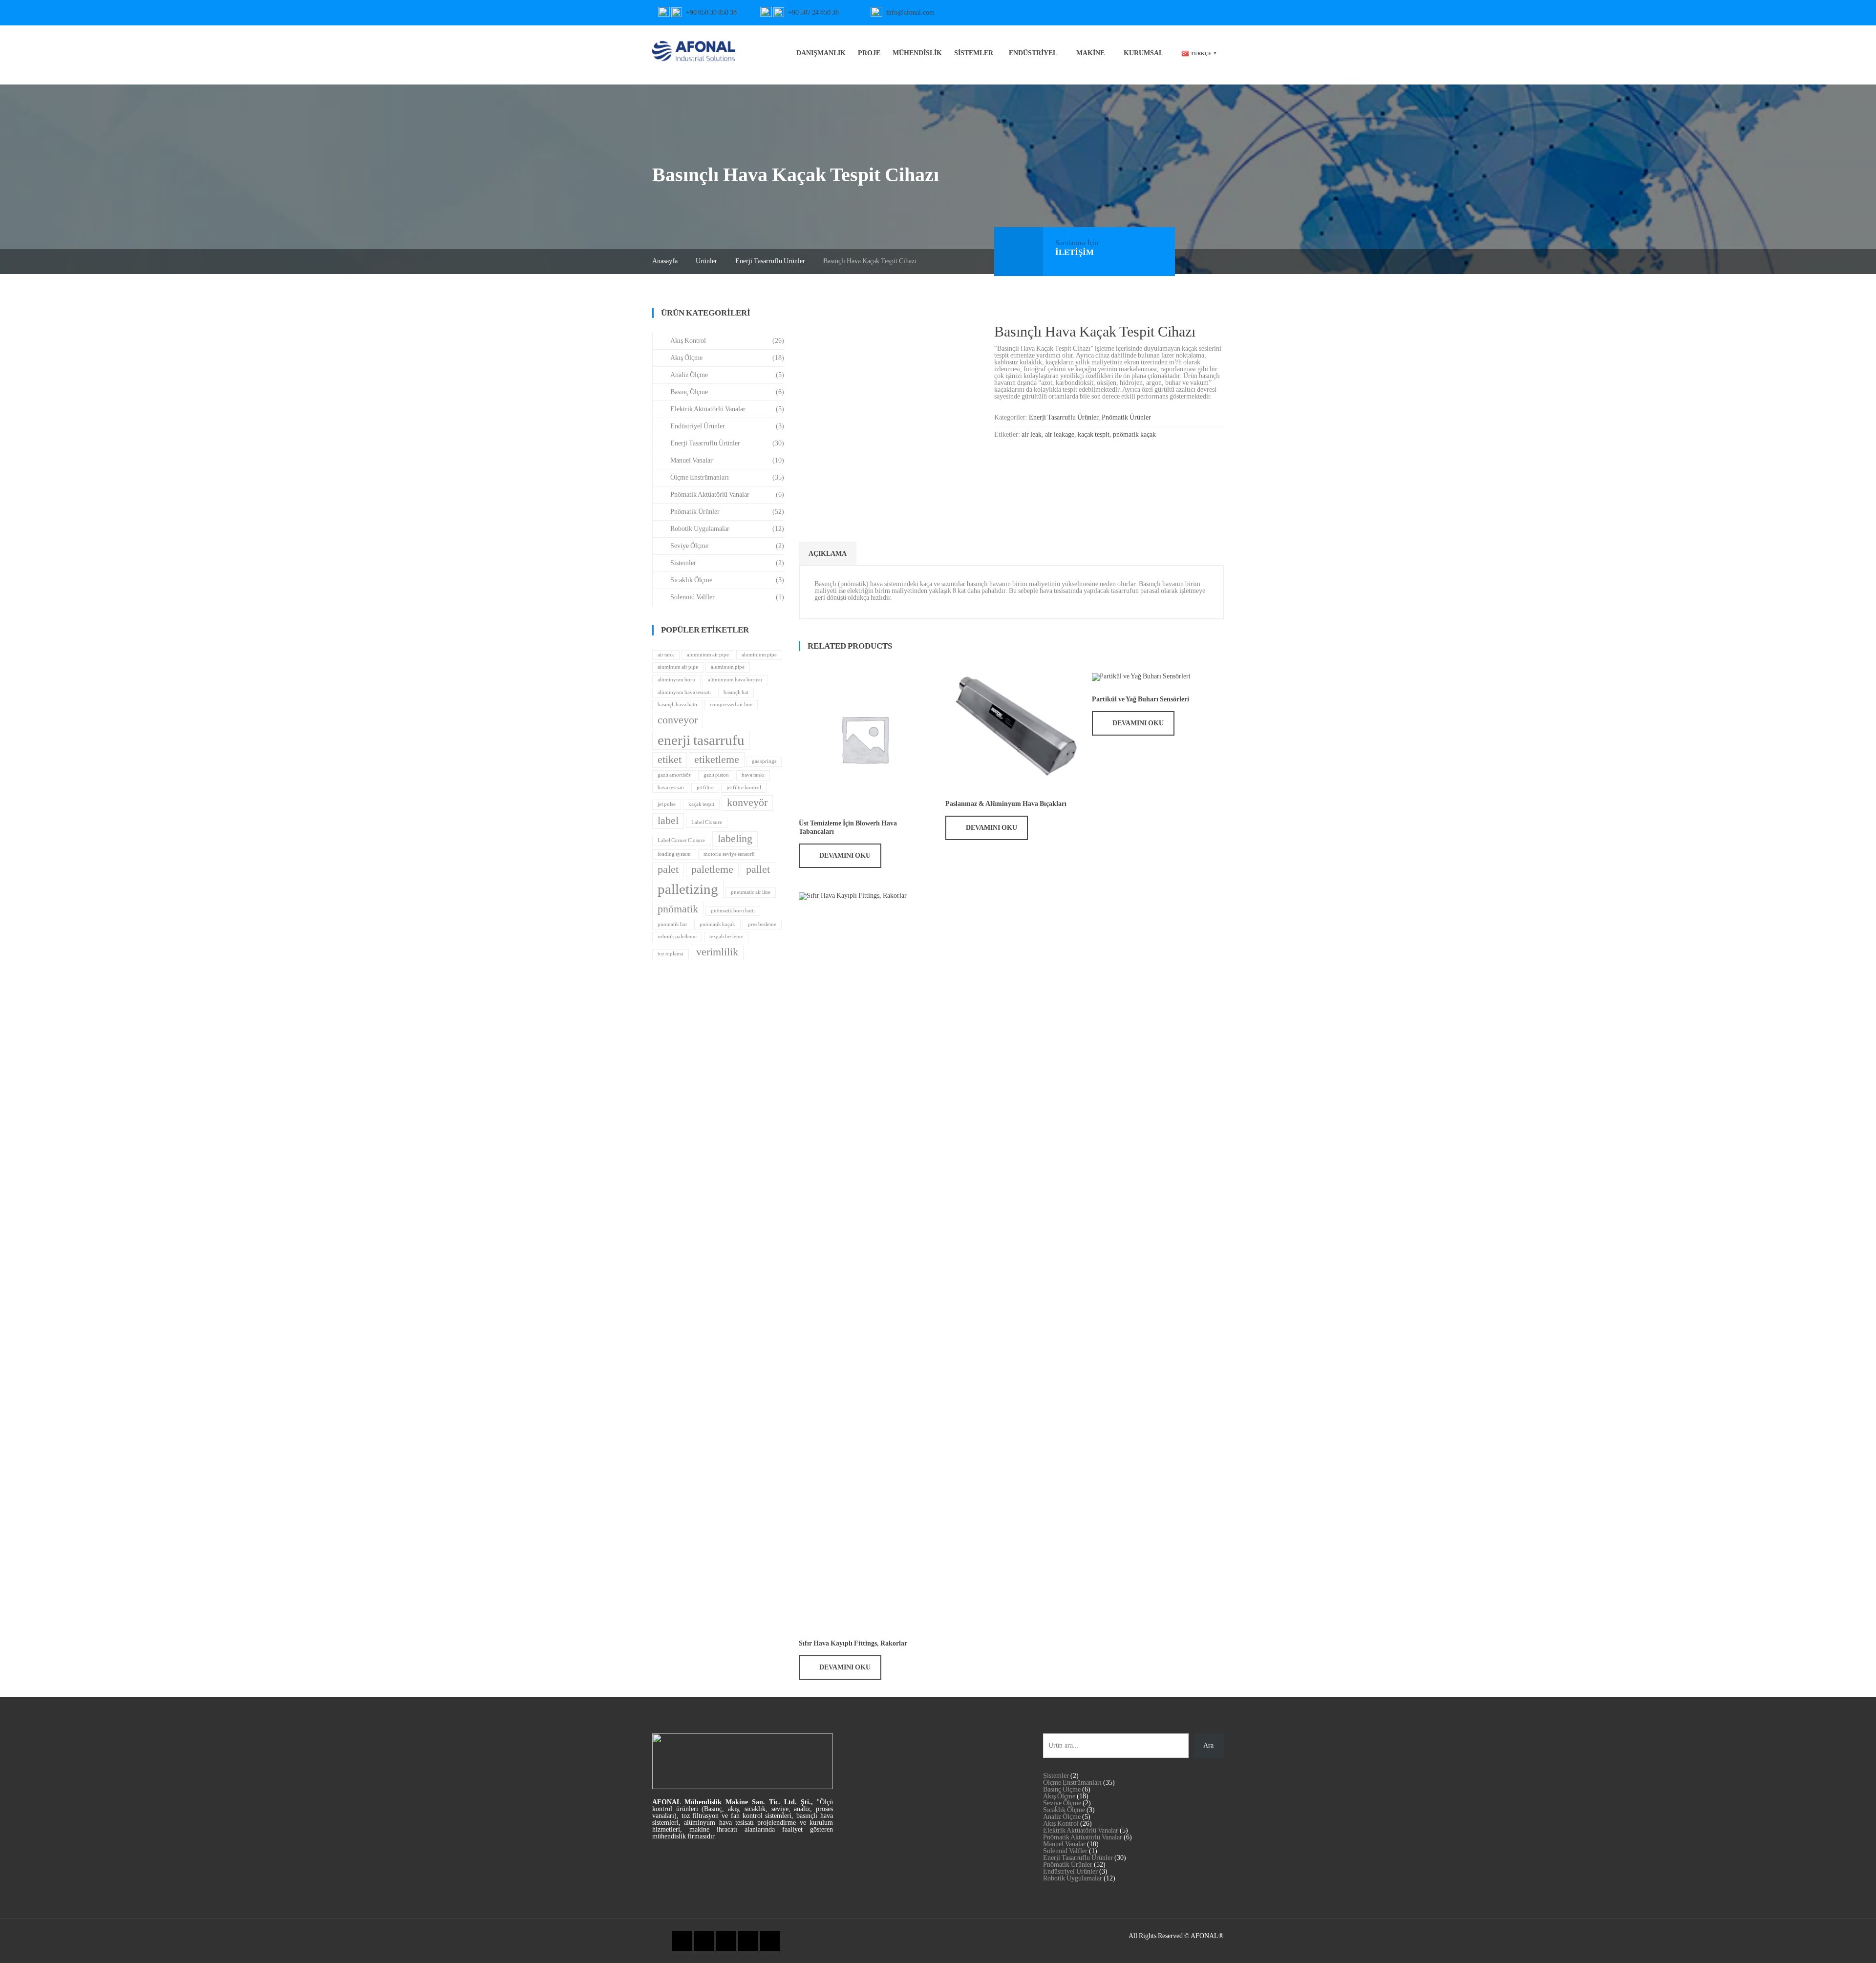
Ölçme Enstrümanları (700, 477)
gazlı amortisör (674, 775)
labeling (735, 839)
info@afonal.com (910, 12)
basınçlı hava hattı (677, 705)
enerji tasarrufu (701, 740)
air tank (666, 655)
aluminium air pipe (708, 655)
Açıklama (828, 554)
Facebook (1085, 13)
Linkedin (1118, 13)
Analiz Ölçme (689, 375)
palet (668, 869)
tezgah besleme (726, 937)
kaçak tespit (1094, 434)
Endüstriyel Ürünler (698, 426)
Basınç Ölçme (689, 392)
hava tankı (753, 775)
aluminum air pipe (678, 667)
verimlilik (717, 952)
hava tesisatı (671, 788)
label (668, 821)
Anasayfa (665, 261)
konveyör (747, 802)
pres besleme (762, 924)
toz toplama (671, 954)
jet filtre (705, 788)
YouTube (1051, 13)
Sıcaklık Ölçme (691, 580)
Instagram (1068, 13)
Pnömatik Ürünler (1126, 417)
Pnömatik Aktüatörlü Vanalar (710, 495)
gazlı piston (716, 775)
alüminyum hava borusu (735, 680)
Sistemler (683, 563)
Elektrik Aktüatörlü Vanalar (708, 409)
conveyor (678, 720)
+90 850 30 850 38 (711, 12)
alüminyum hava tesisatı (684, 692)
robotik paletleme (677, 937)
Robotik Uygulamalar (700, 529)
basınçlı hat (736, 692)
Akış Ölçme (686, 358)
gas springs (764, 761)
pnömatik (678, 909)
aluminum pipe (728, 667)
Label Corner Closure (681, 840)
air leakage (1060, 434)
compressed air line (731, 705)
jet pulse (667, 804)
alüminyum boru (676, 680)
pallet (758, 869)
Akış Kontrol (688, 341)
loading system (674, 854)
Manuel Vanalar (692, 460)
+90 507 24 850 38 (813, 12)
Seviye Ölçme (689, 546)
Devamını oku (845, 855)
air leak (1032, 434)
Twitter (1101, 13)
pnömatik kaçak (1134, 434)
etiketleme (717, 760)
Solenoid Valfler (693, 597)
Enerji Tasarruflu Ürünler (770, 261)
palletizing (688, 889)
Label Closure (707, 822)
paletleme (712, 869)
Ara (1208, 1745)
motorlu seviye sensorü (729, 854)
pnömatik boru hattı (733, 911)
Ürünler (706, 261)
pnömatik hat (672, 924)
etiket (670, 760)
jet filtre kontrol (744, 788)
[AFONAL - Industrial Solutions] (694, 50)
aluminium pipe (759, 655)
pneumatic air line (751, 892)
